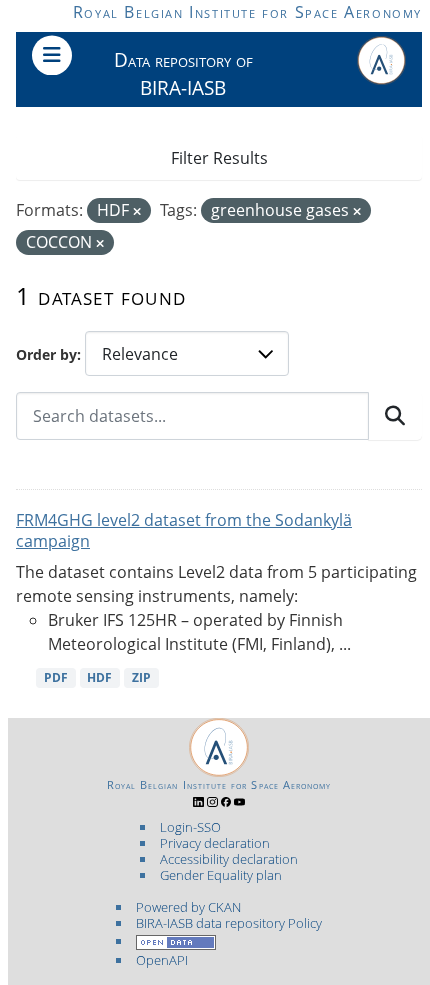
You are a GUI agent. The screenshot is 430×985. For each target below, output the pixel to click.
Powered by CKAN (188, 907)
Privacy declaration (215, 843)
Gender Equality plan (221, 875)
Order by (46, 354)
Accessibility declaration (229, 859)
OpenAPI (162, 960)
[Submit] (395, 416)
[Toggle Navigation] (52, 55)
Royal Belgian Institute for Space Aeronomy (247, 12)
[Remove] (137, 211)
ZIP (141, 677)
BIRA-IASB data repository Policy (229, 923)
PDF (56, 677)
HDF (99, 677)
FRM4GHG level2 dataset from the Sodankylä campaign (184, 530)
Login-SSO (190, 827)
